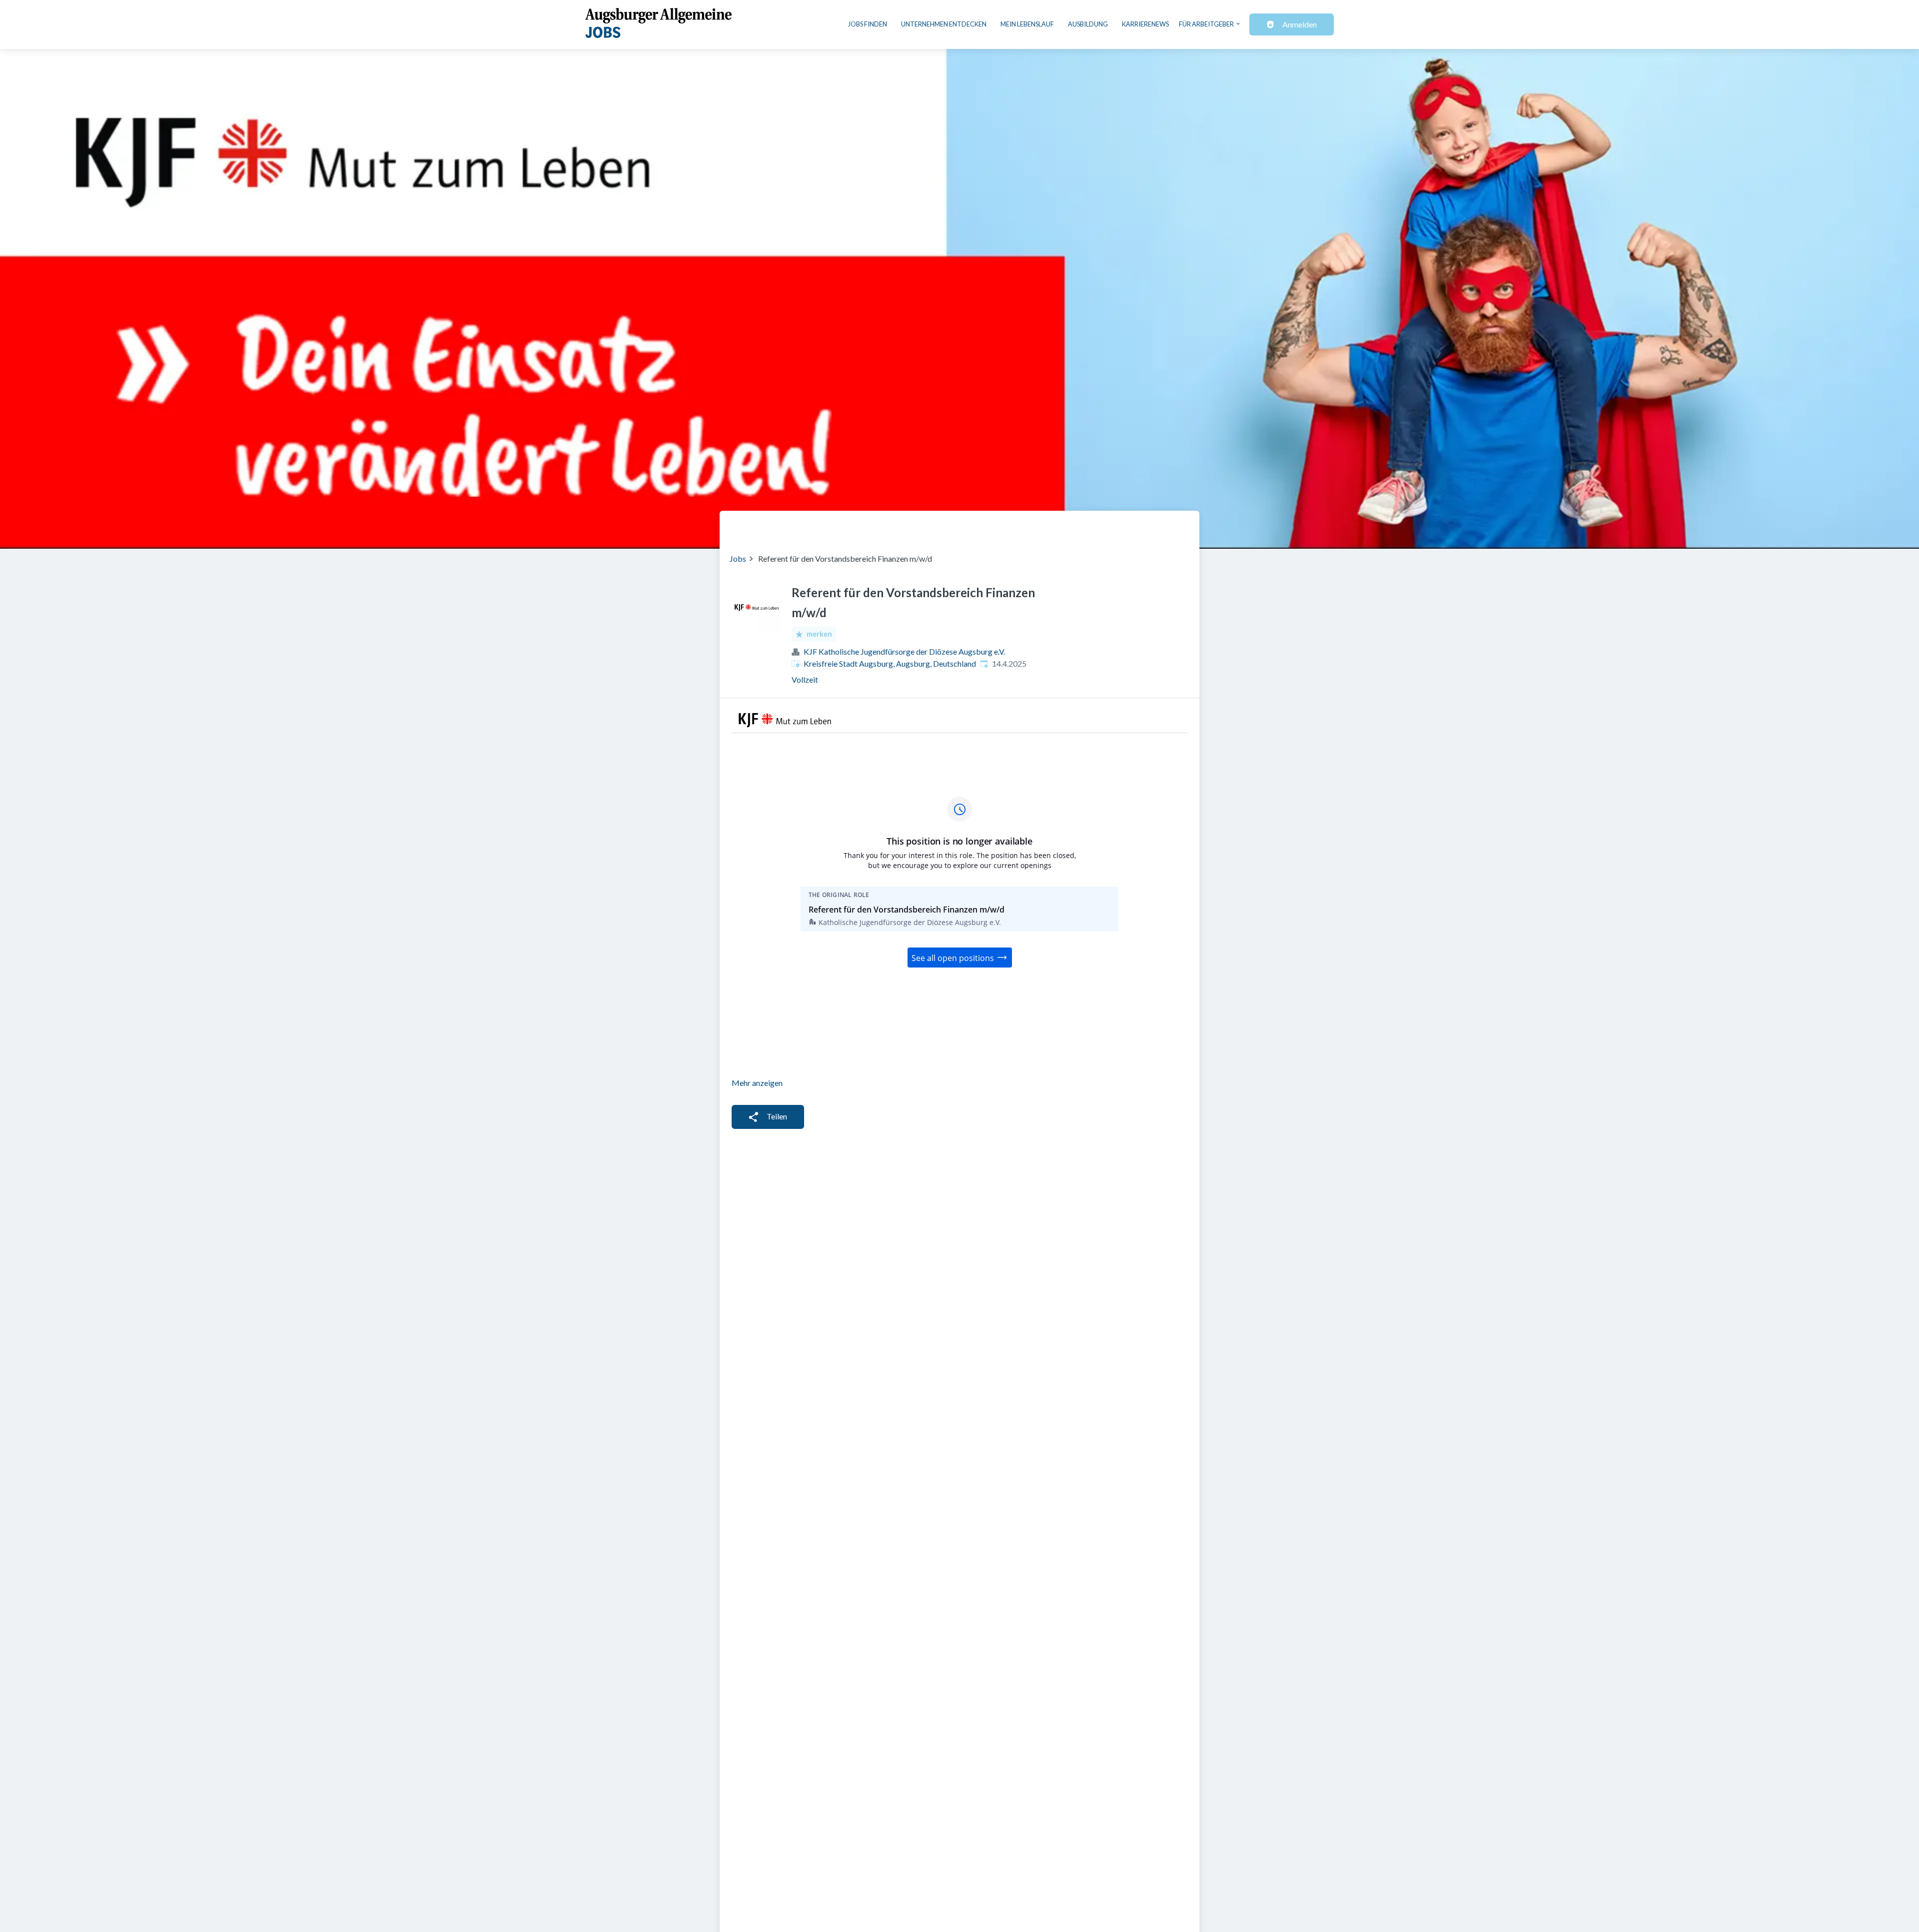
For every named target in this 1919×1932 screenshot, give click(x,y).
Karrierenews (1145, 24)
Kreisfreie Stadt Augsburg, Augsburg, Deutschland (890, 663)
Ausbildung (1088, 24)
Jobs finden (868, 24)
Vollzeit (805, 679)
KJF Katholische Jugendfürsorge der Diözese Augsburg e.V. (904, 651)
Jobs (738, 558)
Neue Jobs (1108, 526)
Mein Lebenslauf (1027, 24)
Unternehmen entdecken (944, 24)
